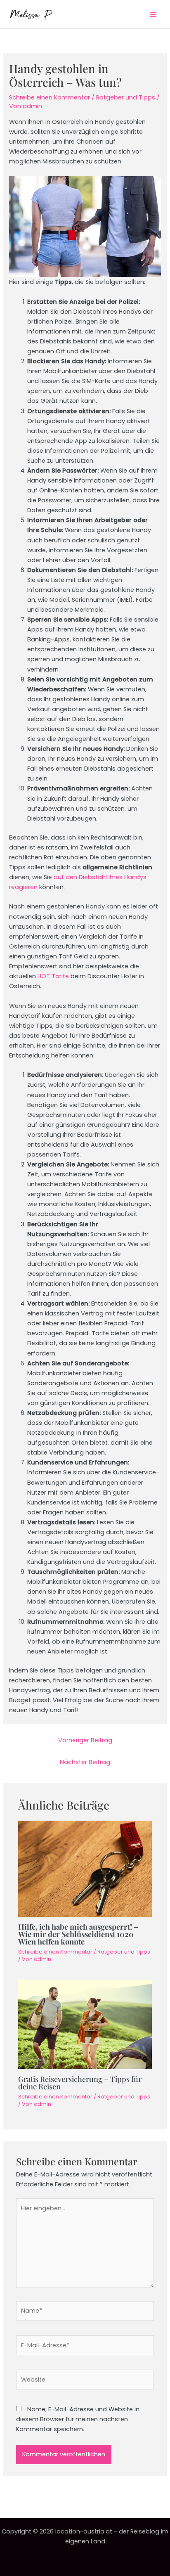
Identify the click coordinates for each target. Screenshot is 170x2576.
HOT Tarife (53, 976)
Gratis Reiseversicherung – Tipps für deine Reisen (80, 2083)
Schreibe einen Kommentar (50, 97)
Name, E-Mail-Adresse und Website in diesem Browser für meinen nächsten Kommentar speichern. (78, 2419)
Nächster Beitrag (85, 1762)
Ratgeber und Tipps (126, 97)
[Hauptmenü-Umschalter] (153, 14)
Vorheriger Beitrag (85, 1740)
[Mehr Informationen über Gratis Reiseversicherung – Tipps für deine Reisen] (85, 2024)
